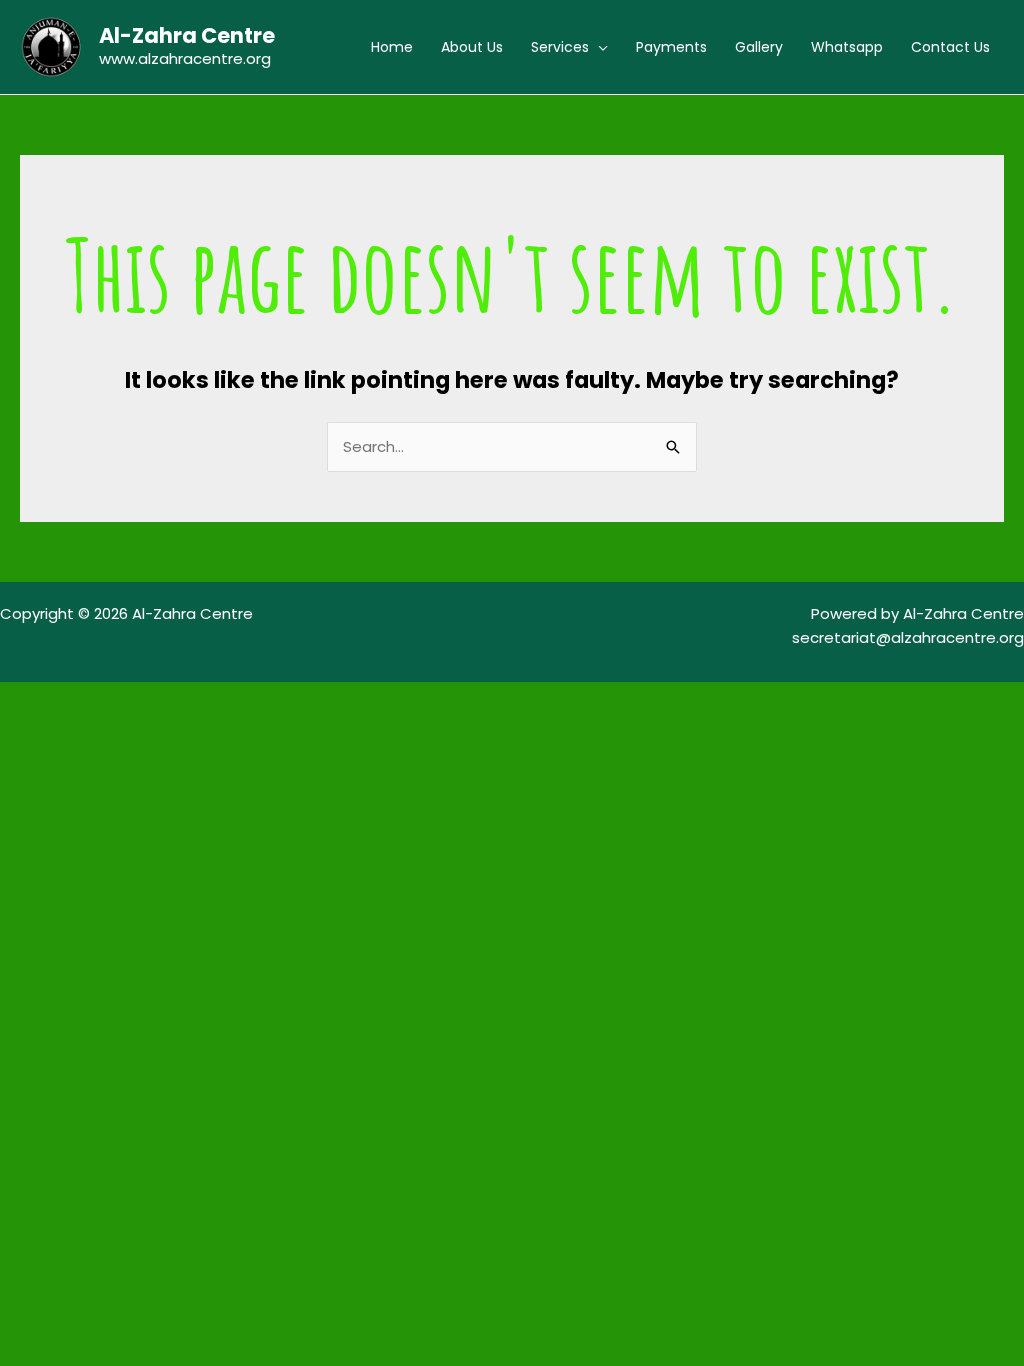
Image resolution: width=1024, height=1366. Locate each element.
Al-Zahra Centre (187, 35)
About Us (472, 47)
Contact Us (950, 47)
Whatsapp (847, 47)
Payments (671, 47)
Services (560, 47)
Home (392, 47)
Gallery (759, 47)
